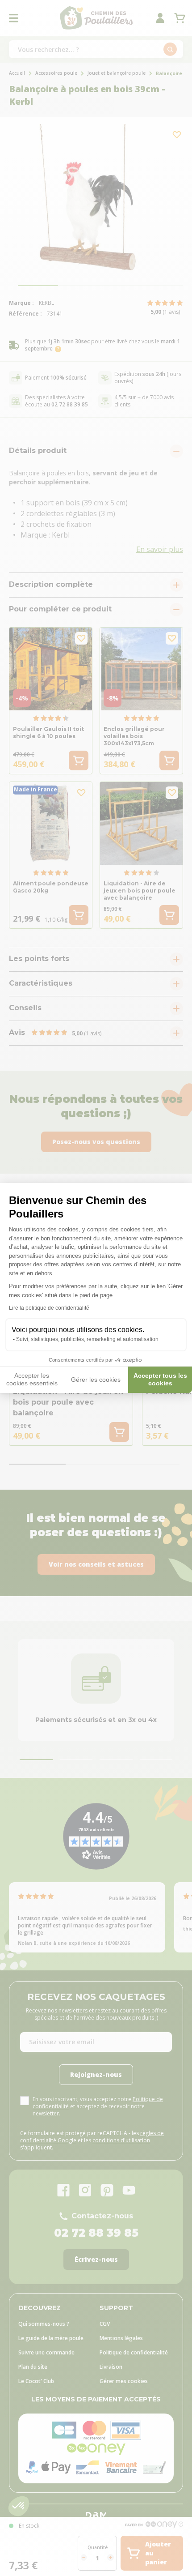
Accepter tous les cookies (160, 1380)
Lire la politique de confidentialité (49, 1308)
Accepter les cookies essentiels (32, 1380)
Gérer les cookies (96, 1380)
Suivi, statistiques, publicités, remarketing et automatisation (87, 1339)
